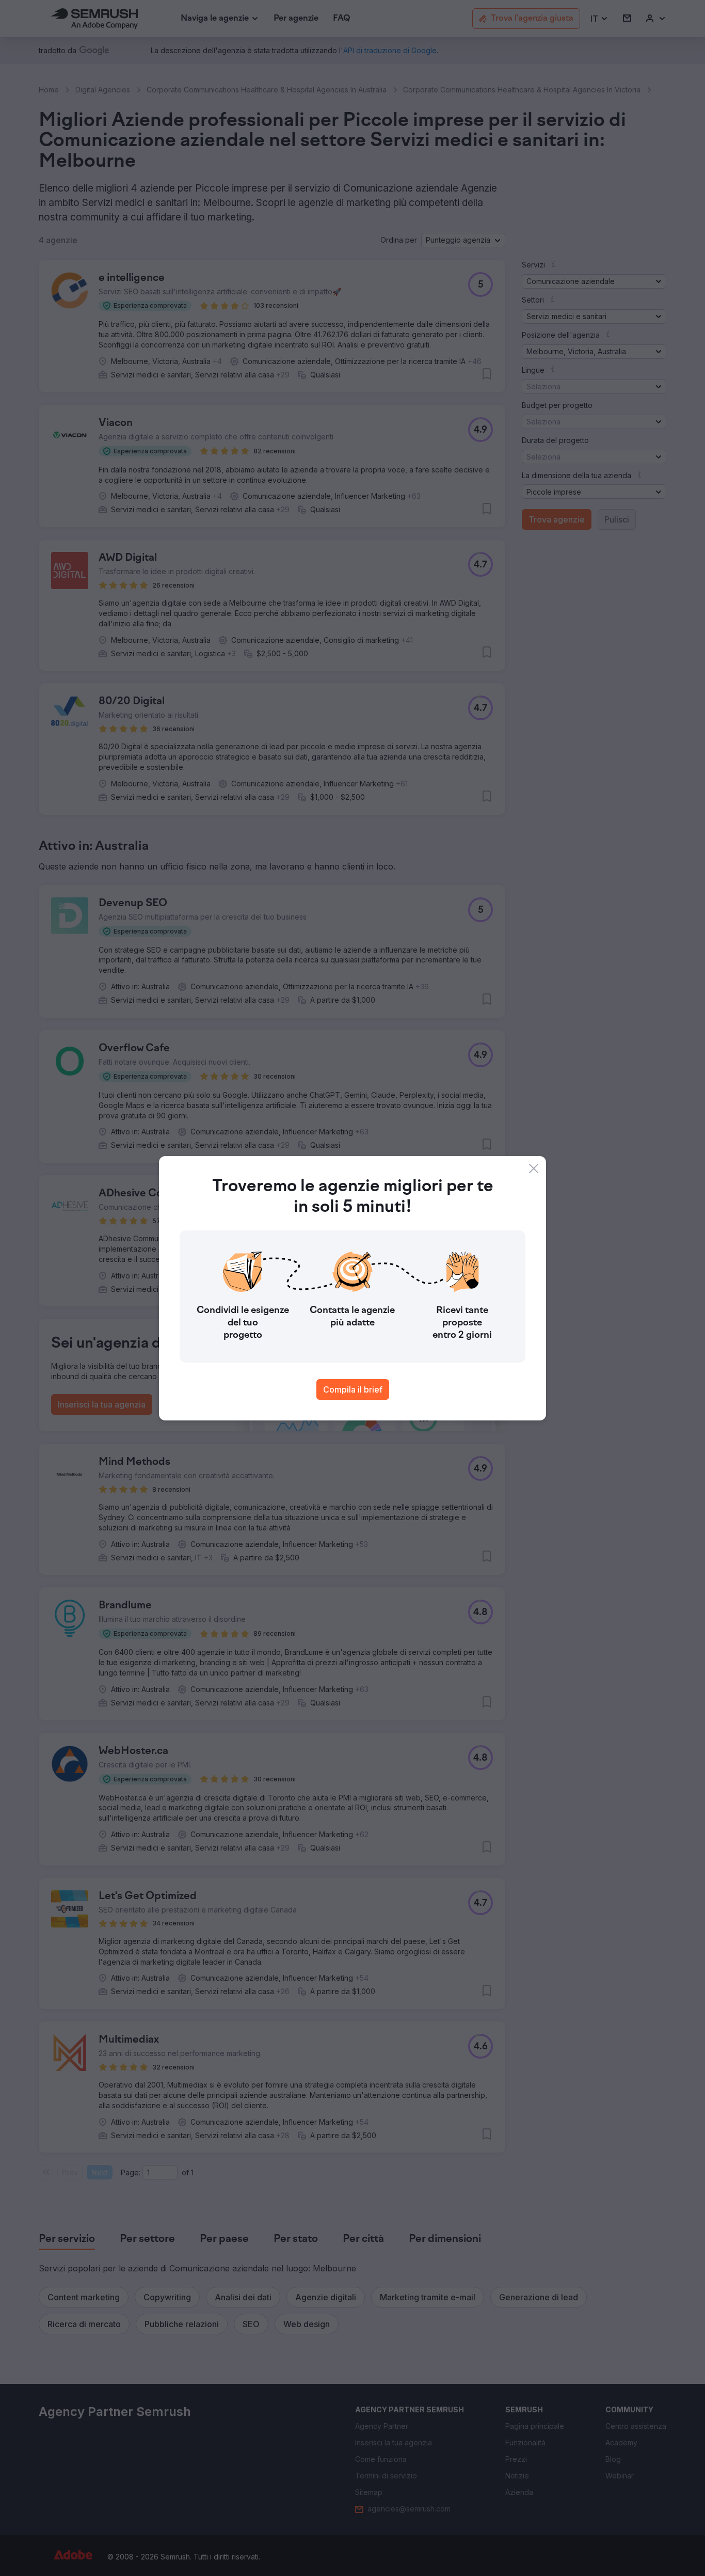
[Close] (534, 1168)
